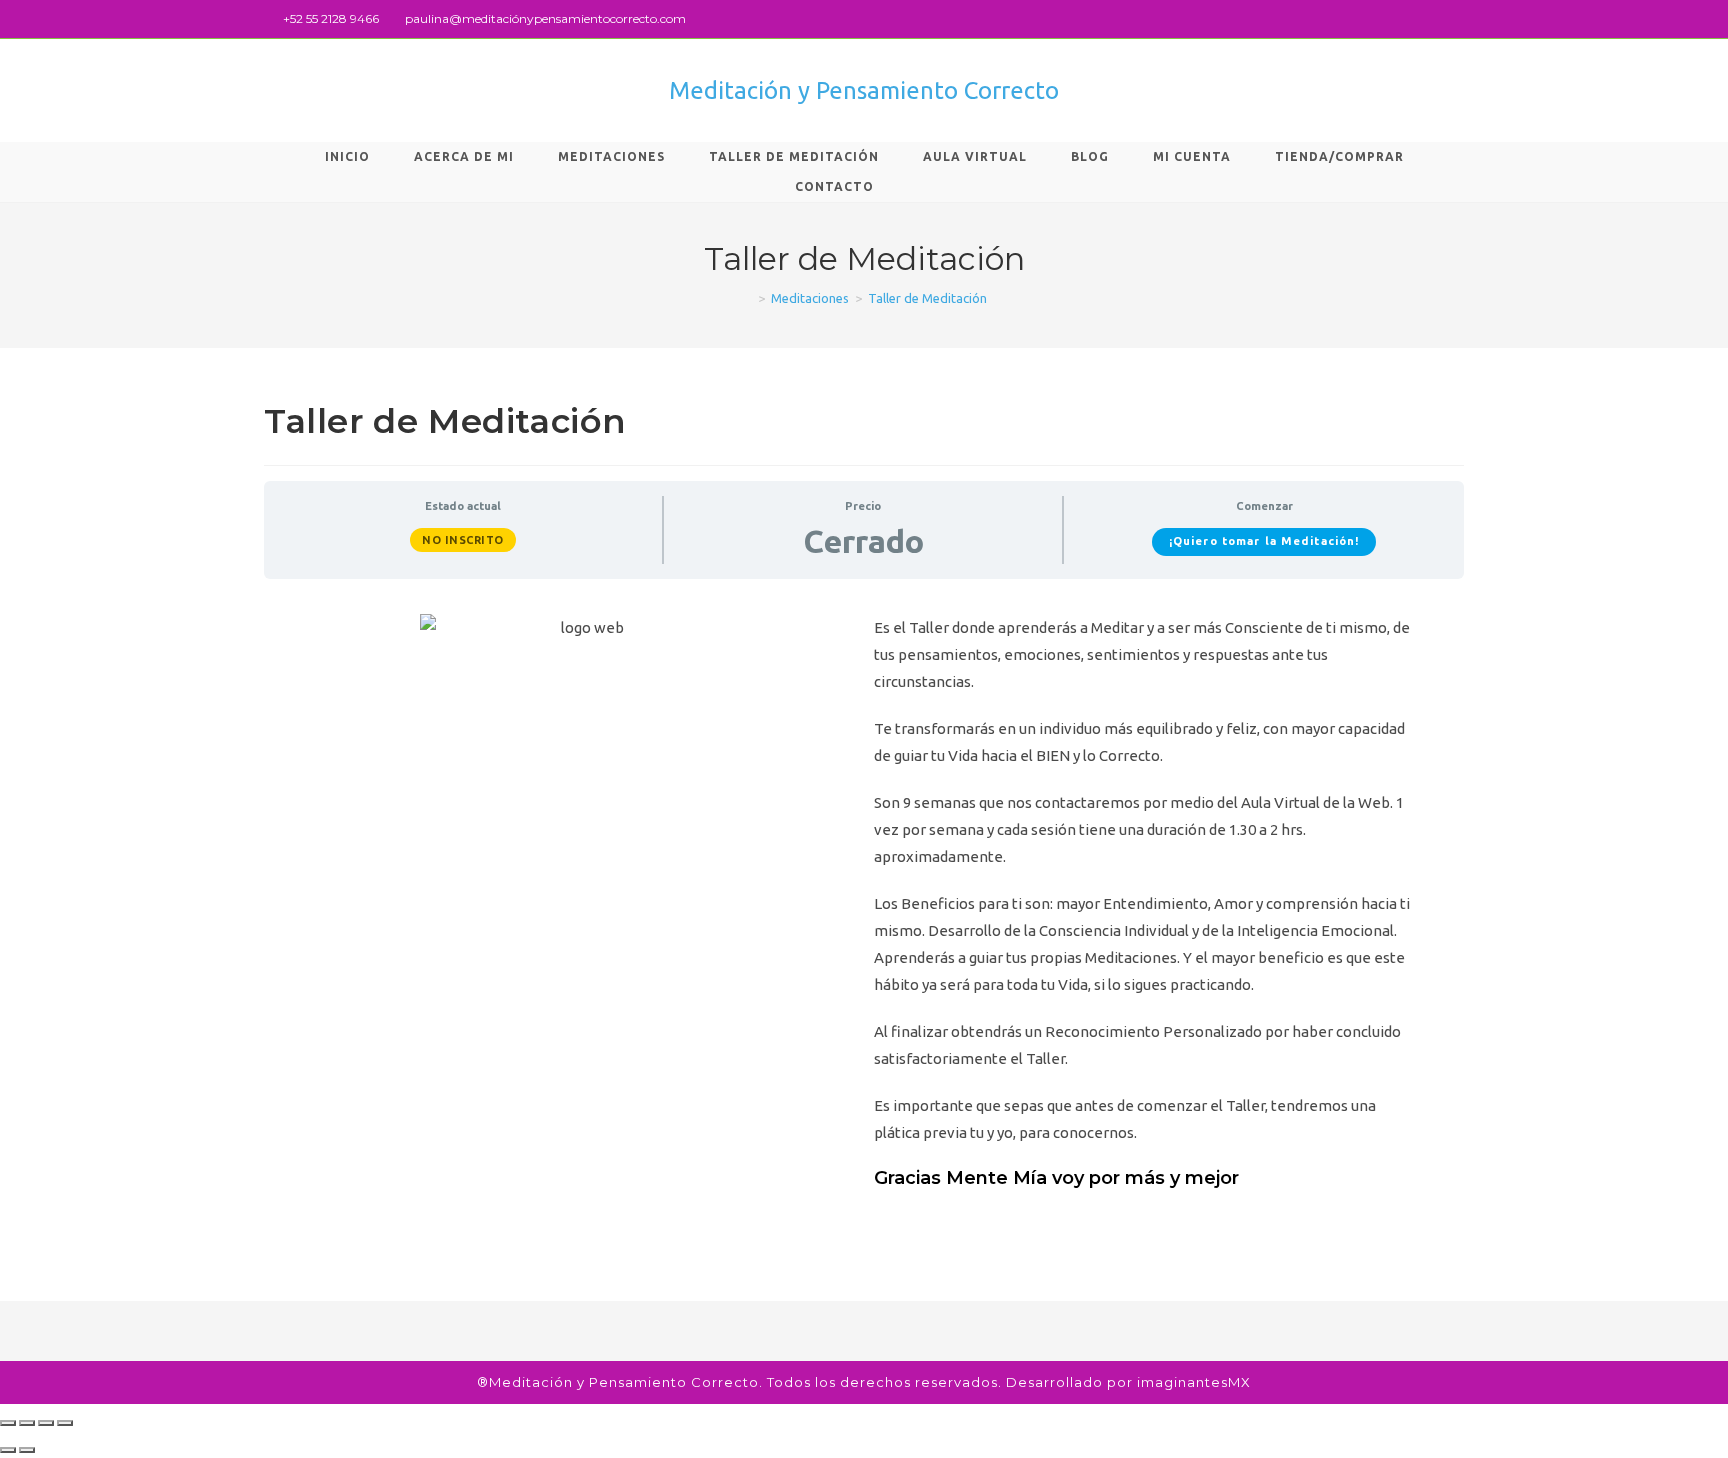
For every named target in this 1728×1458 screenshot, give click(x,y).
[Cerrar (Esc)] (8, 1423)
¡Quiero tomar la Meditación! (1264, 541)
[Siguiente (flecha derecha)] (27, 1450)
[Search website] (929, 187)
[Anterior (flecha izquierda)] (8, 1450)
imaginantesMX (1194, 1382)
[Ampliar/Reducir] (65, 1423)
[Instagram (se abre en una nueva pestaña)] (1455, 19)
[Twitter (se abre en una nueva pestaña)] (1412, 19)
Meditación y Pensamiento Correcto (864, 90)
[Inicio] (747, 298)
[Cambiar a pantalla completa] (46, 1423)
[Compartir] (27, 1423)
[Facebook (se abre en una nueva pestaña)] (1435, 19)
